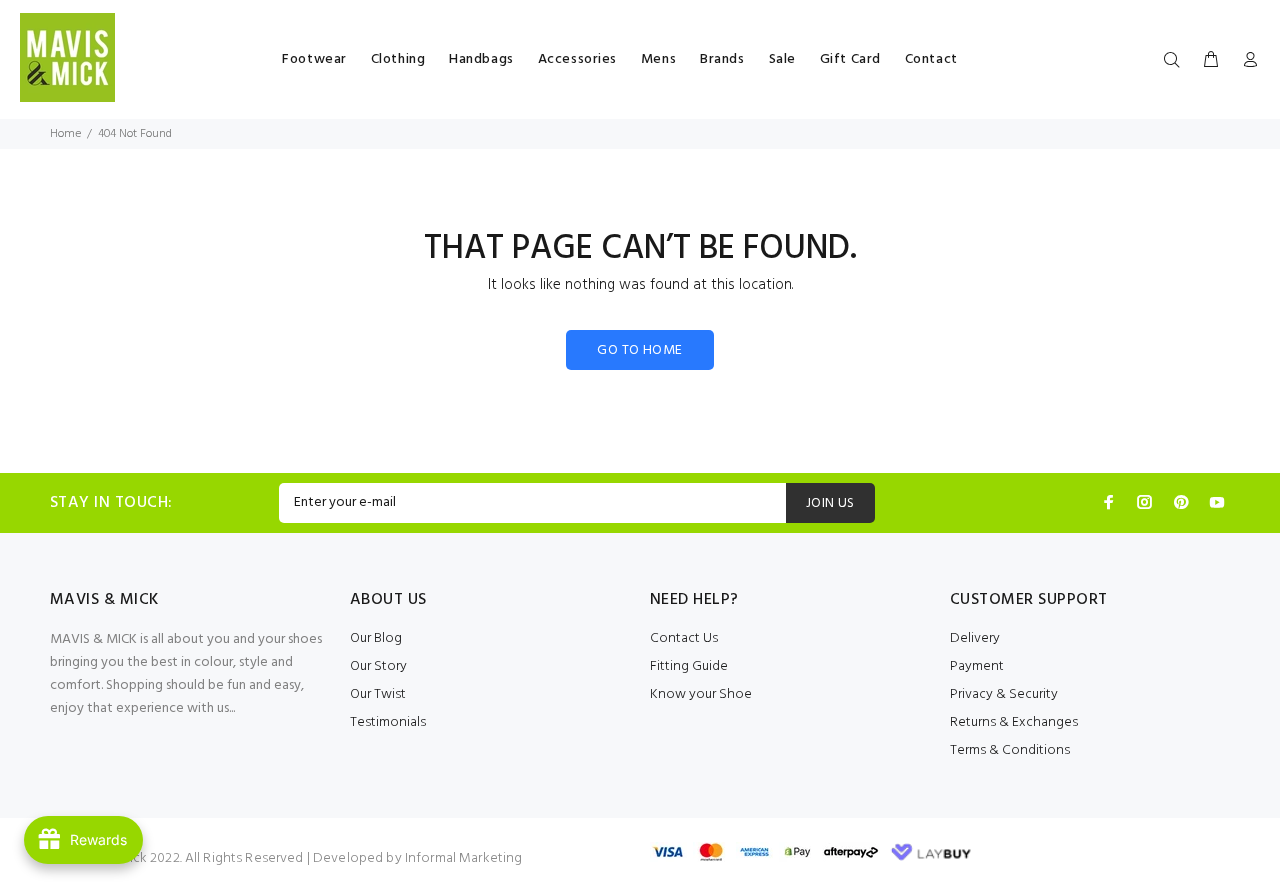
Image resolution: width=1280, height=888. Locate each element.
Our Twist (378, 694)
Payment (977, 666)
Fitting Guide (689, 666)
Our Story (378, 666)
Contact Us (684, 638)
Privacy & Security (1004, 694)
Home (65, 134)
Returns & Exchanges (1014, 722)
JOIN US (830, 503)
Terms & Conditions (1010, 750)
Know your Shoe (701, 694)
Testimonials (388, 722)
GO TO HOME (639, 350)
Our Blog (376, 638)
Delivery (975, 638)
